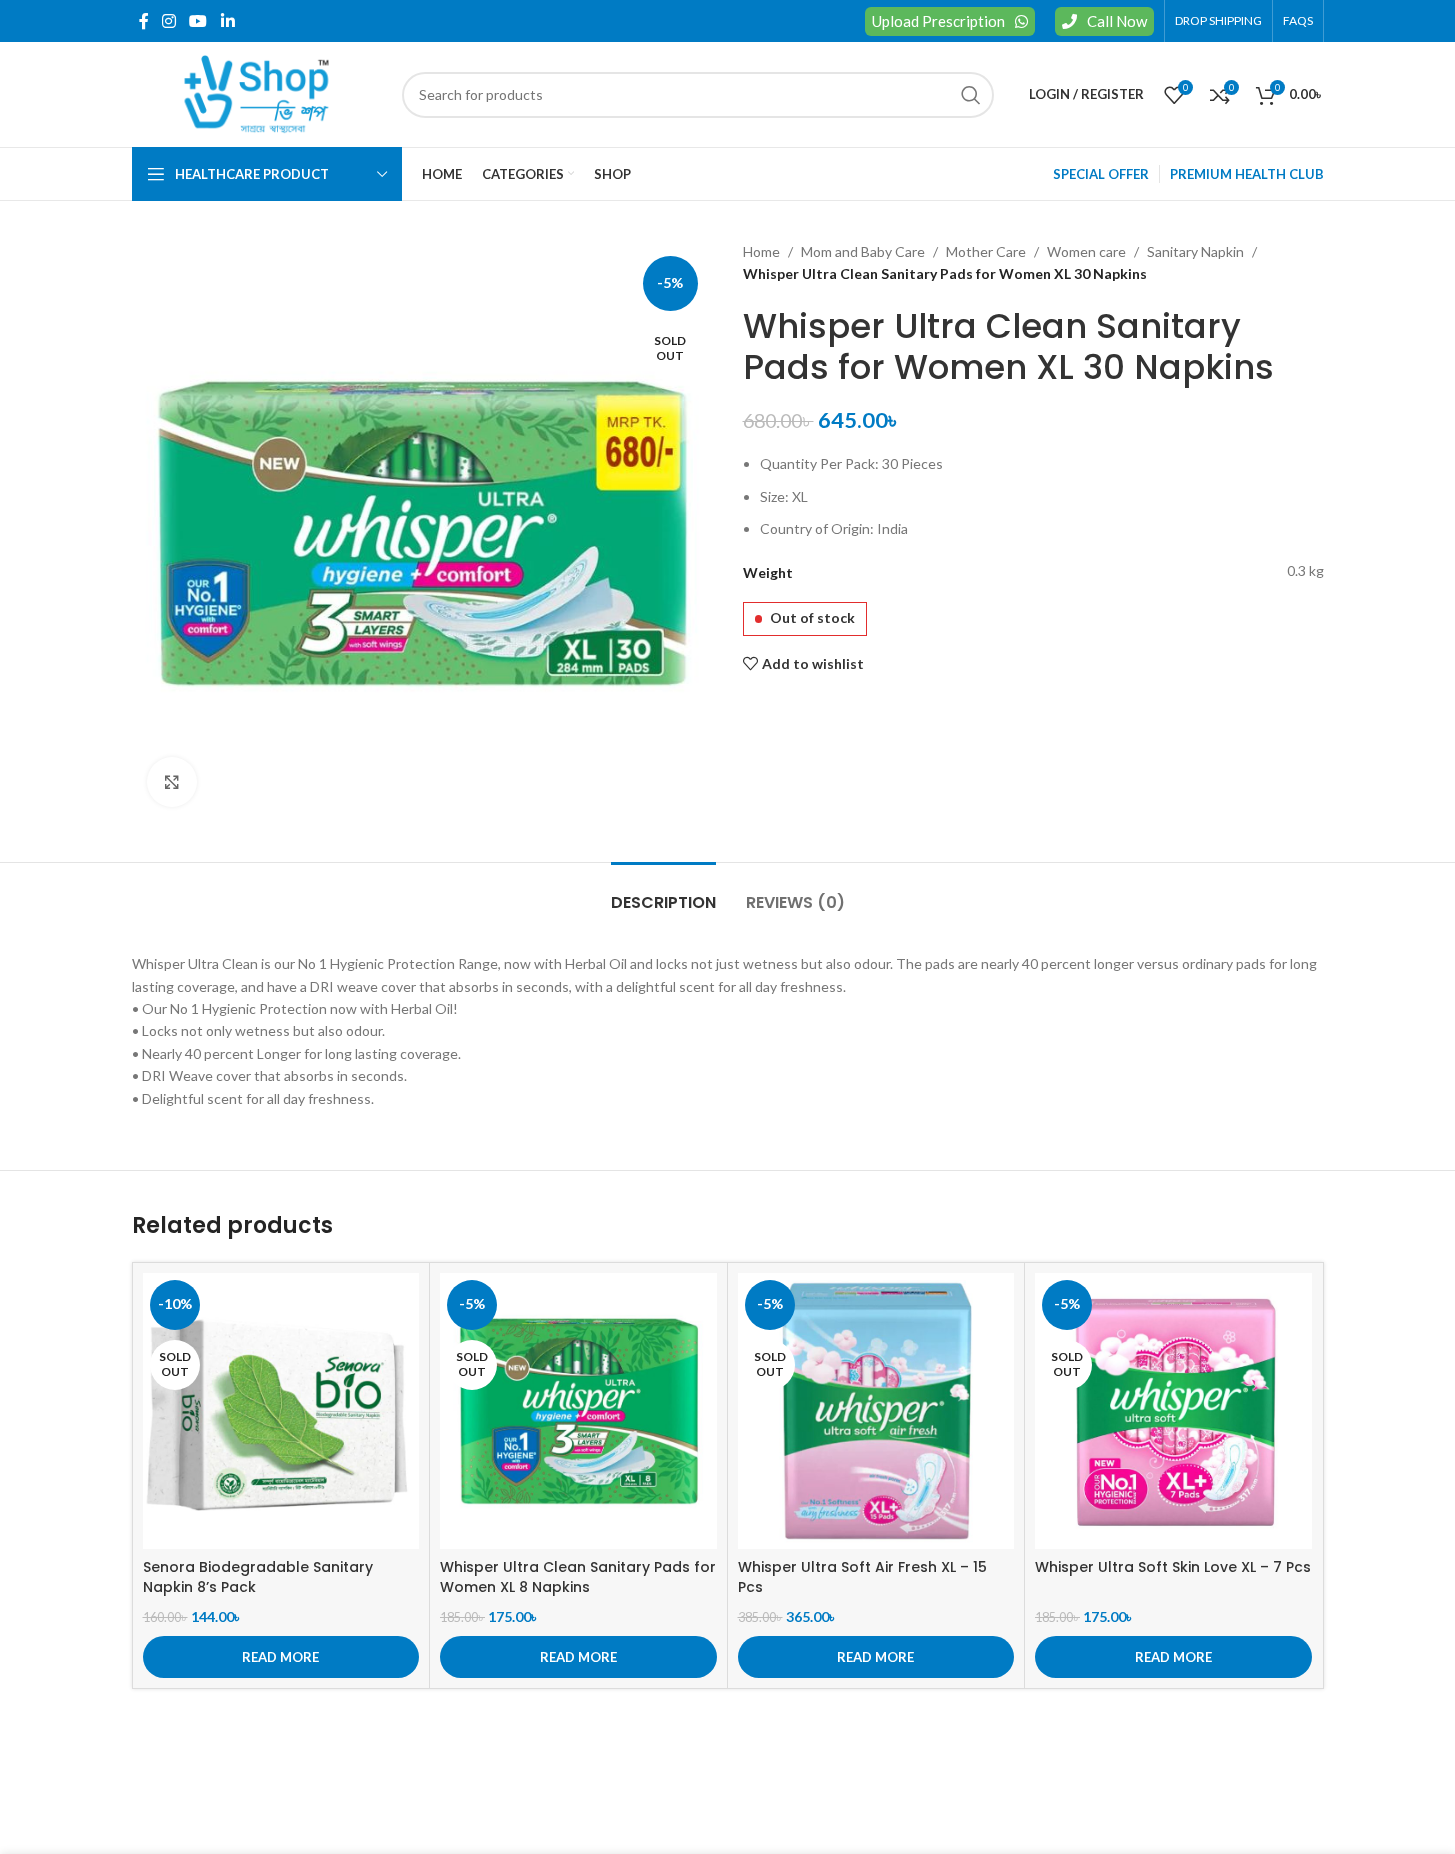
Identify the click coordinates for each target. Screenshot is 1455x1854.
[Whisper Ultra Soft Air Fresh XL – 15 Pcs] (876, 1411)
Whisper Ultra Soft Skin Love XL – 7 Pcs (1173, 1567)
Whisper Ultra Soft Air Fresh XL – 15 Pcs (862, 1577)
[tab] (663, 892)
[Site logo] (257, 92)
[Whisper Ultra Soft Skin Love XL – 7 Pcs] (1173, 1411)
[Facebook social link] (144, 21)
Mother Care (986, 251)
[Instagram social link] (169, 21)
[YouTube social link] (198, 21)
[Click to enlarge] (172, 782)
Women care (1086, 251)
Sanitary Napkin (1195, 251)
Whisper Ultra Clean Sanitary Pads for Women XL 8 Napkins (578, 1577)
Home (761, 251)
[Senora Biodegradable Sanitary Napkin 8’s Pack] (281, 1411)
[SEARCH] (971, 95)
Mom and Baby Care (863, 251)
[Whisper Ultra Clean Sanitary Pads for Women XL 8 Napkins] (578, 1411)
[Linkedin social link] (227, 21)
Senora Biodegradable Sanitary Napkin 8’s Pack (258, 1577)
